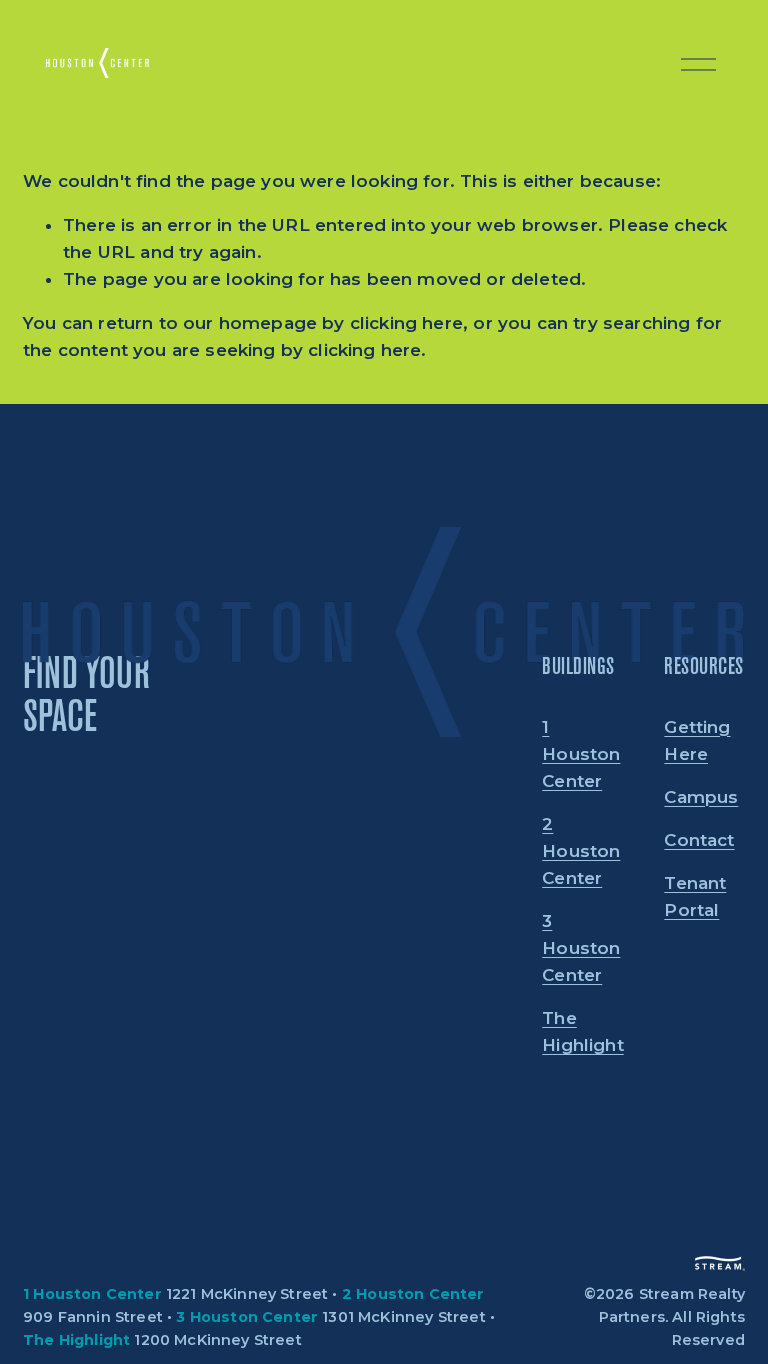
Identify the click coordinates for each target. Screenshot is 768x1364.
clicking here (406, 323)
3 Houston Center (581, 948)
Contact (699, 840)
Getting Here (697, 740)
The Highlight (583, 1031)
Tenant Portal (695, 896)
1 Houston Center (581, 754)
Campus (701, 797)
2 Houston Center (581, 851)
